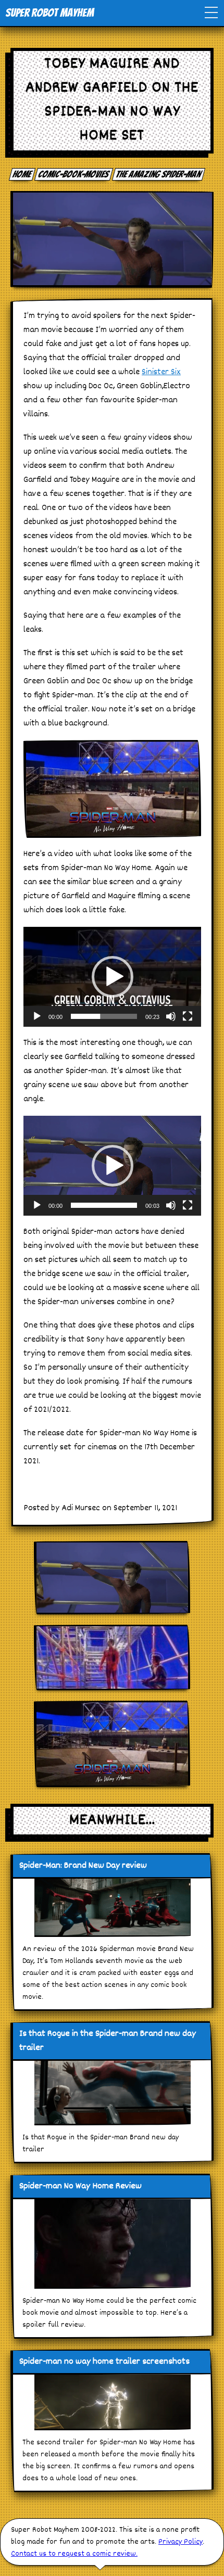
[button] (113, 977)
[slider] (104, 1016)
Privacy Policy (181, 2542)
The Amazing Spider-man (159, 174)
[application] (112, 977)
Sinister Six (161, 372)
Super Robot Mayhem (49, 13)
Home (22, 174)
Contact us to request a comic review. (74, 2554)
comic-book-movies (74, 174)
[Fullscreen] (188, 1016)
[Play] (37, 1016)
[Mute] (171, 1016)
